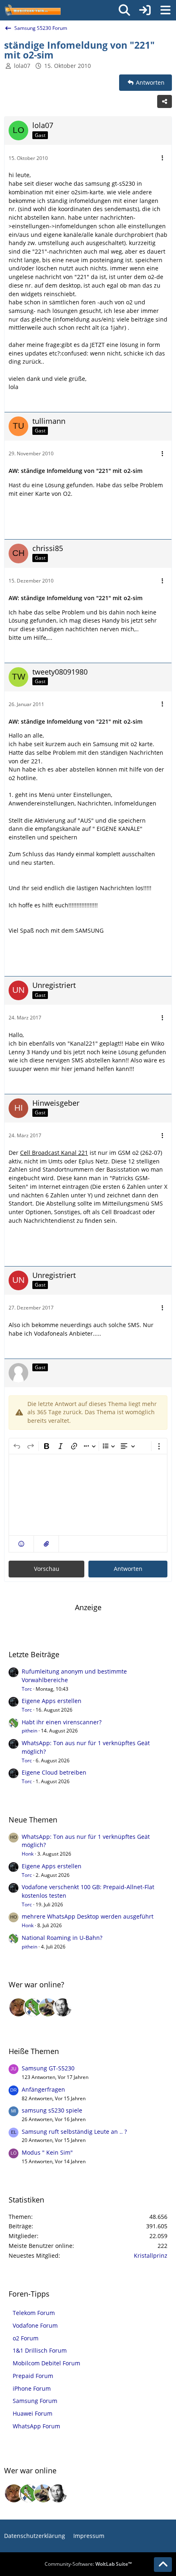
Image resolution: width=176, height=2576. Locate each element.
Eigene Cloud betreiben (54, 1772)
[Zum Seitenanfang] (163, 2565)
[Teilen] (165, 101)
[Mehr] (162, 158)
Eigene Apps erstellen (52, 1701)
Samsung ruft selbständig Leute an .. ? (74, 2132)
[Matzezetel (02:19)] (18, 2007)
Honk (28, 1854)
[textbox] (88, 1495)
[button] (21, 1544)
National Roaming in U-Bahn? (62, 1938)
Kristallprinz (151, 2255)
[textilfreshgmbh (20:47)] (48, 2007)
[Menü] (165, 10)
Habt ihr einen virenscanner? (62, 1722)
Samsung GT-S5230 (48, 2068)
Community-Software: (88, 2564)
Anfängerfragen (43, 2089)
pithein (29, 1731)
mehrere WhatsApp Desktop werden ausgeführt (88, 1916)
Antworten (128, 1569)
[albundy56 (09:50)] (63, 2007)
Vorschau (47, 1569)
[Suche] (124, 10)
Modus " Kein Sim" (47, 2152)
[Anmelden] (145, 10)
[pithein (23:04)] (33, 2007)
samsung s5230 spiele (52, 2110)
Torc (27, 1689)
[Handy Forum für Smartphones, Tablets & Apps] (32, 10)
